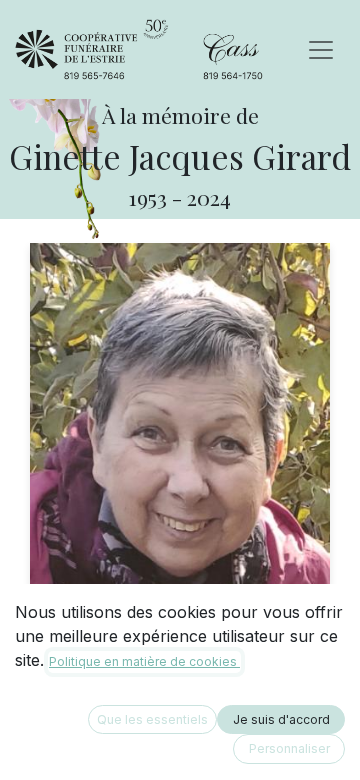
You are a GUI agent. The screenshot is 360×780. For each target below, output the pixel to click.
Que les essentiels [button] (152, 719)
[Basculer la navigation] (321, 50)
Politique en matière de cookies (144, 661)
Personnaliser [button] (289, 748)
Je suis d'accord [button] (281, 719)
